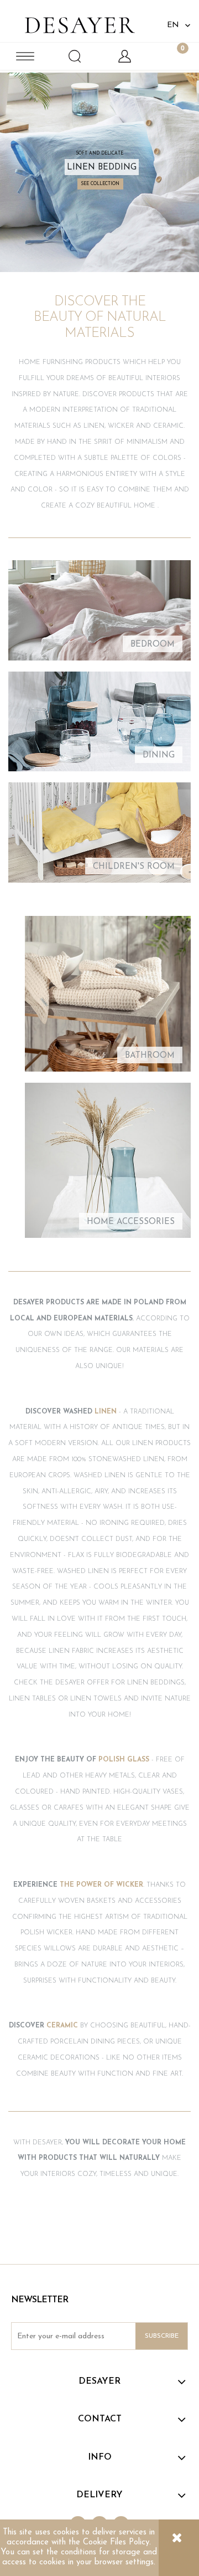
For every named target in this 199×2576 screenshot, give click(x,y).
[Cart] (174, 56)
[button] (25, 56)
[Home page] (80, 22)
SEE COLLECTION (100, 184)
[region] (99, 172)
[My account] (124, 56)
